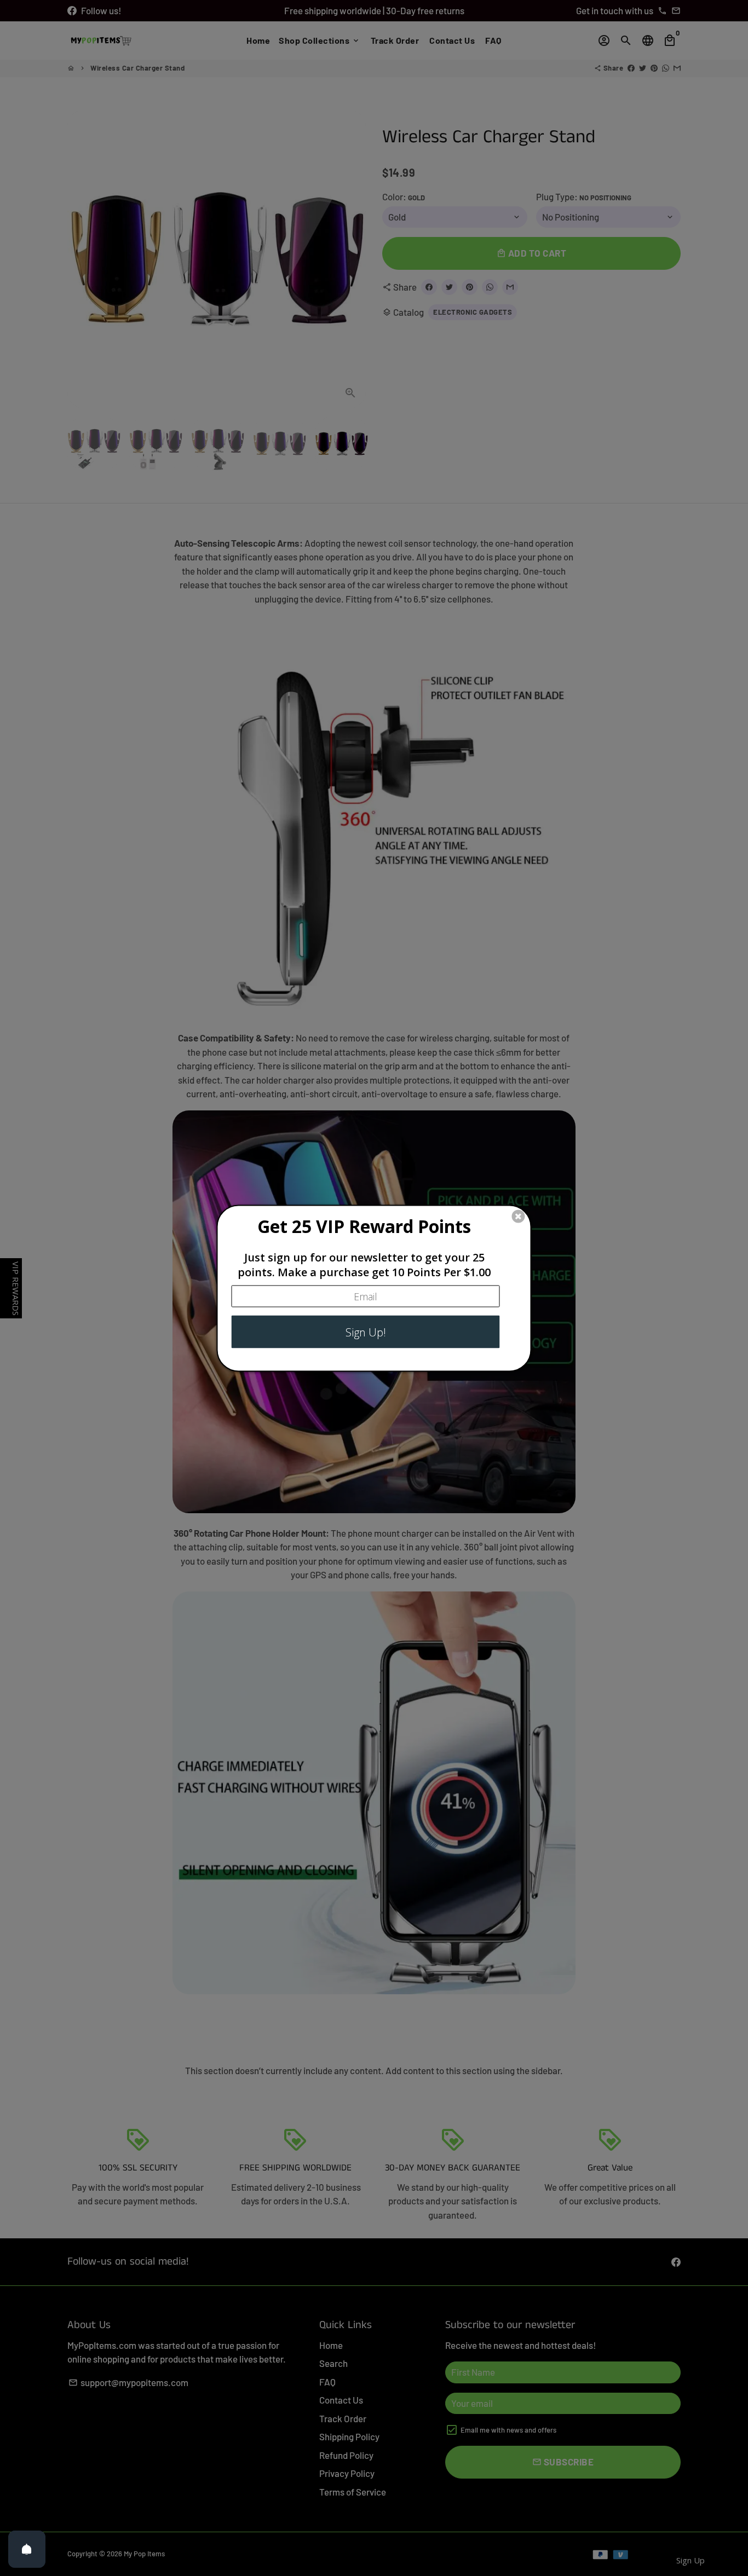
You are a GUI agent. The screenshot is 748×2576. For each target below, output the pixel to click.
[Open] (27, 2549)
